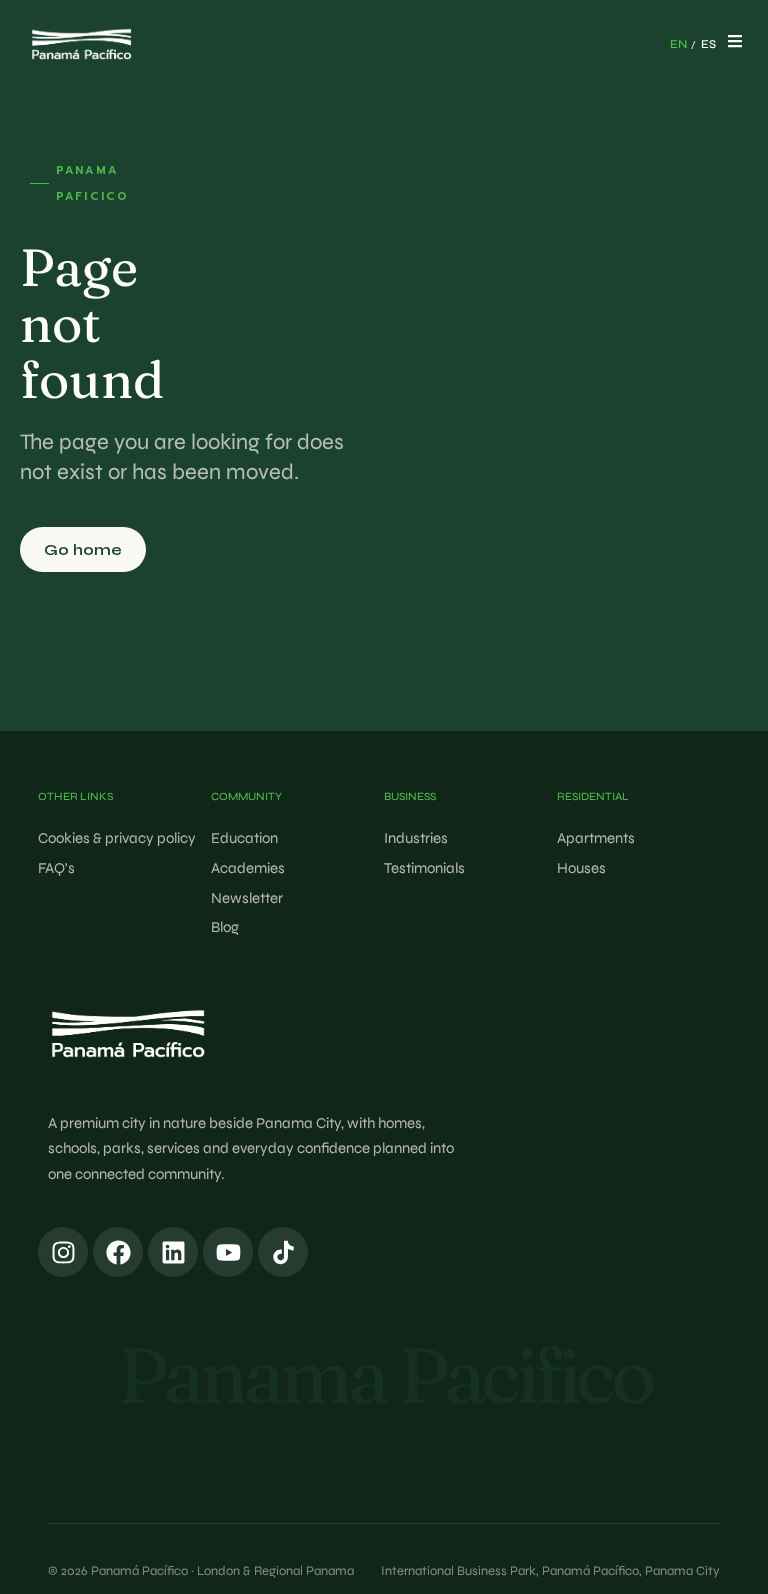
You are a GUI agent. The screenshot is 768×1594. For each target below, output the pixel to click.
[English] (678, 45)
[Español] (708, 45)
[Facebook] (118, 1252)
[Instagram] (63, 1252)
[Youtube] (228, 1252)
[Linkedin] (173, 1252)
